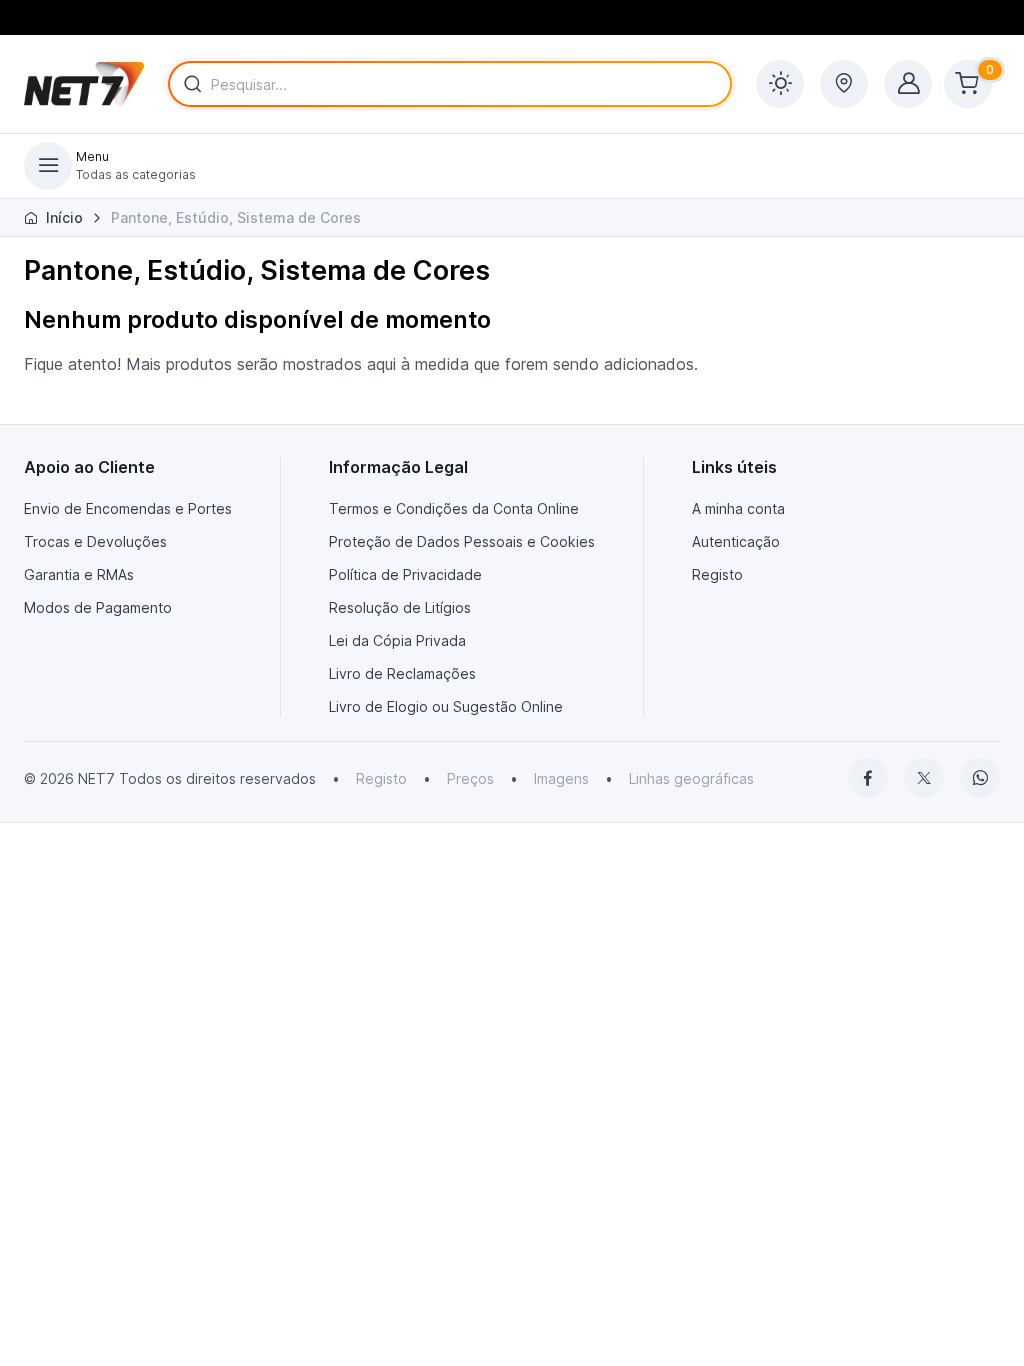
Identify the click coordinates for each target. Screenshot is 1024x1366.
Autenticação (736, 541)
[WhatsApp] (980, 778)
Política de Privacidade (405, 574)
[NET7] (84, 84)
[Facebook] (868, 778)
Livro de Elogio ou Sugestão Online (446, 706)
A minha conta (738, 508)
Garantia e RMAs (79, 574)
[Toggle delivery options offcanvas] (844, 84)
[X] (924, 778)
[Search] (189, 84)
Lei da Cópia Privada (397, 640)
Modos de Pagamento (98, 607)
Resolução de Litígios (400, 607)
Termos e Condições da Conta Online (454, 508)
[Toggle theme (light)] (780, 84)
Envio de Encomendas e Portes (128, 508)
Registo (717, 574)
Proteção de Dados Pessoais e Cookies (462, 541)
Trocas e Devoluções (95, 541)
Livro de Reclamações (402, 673)
